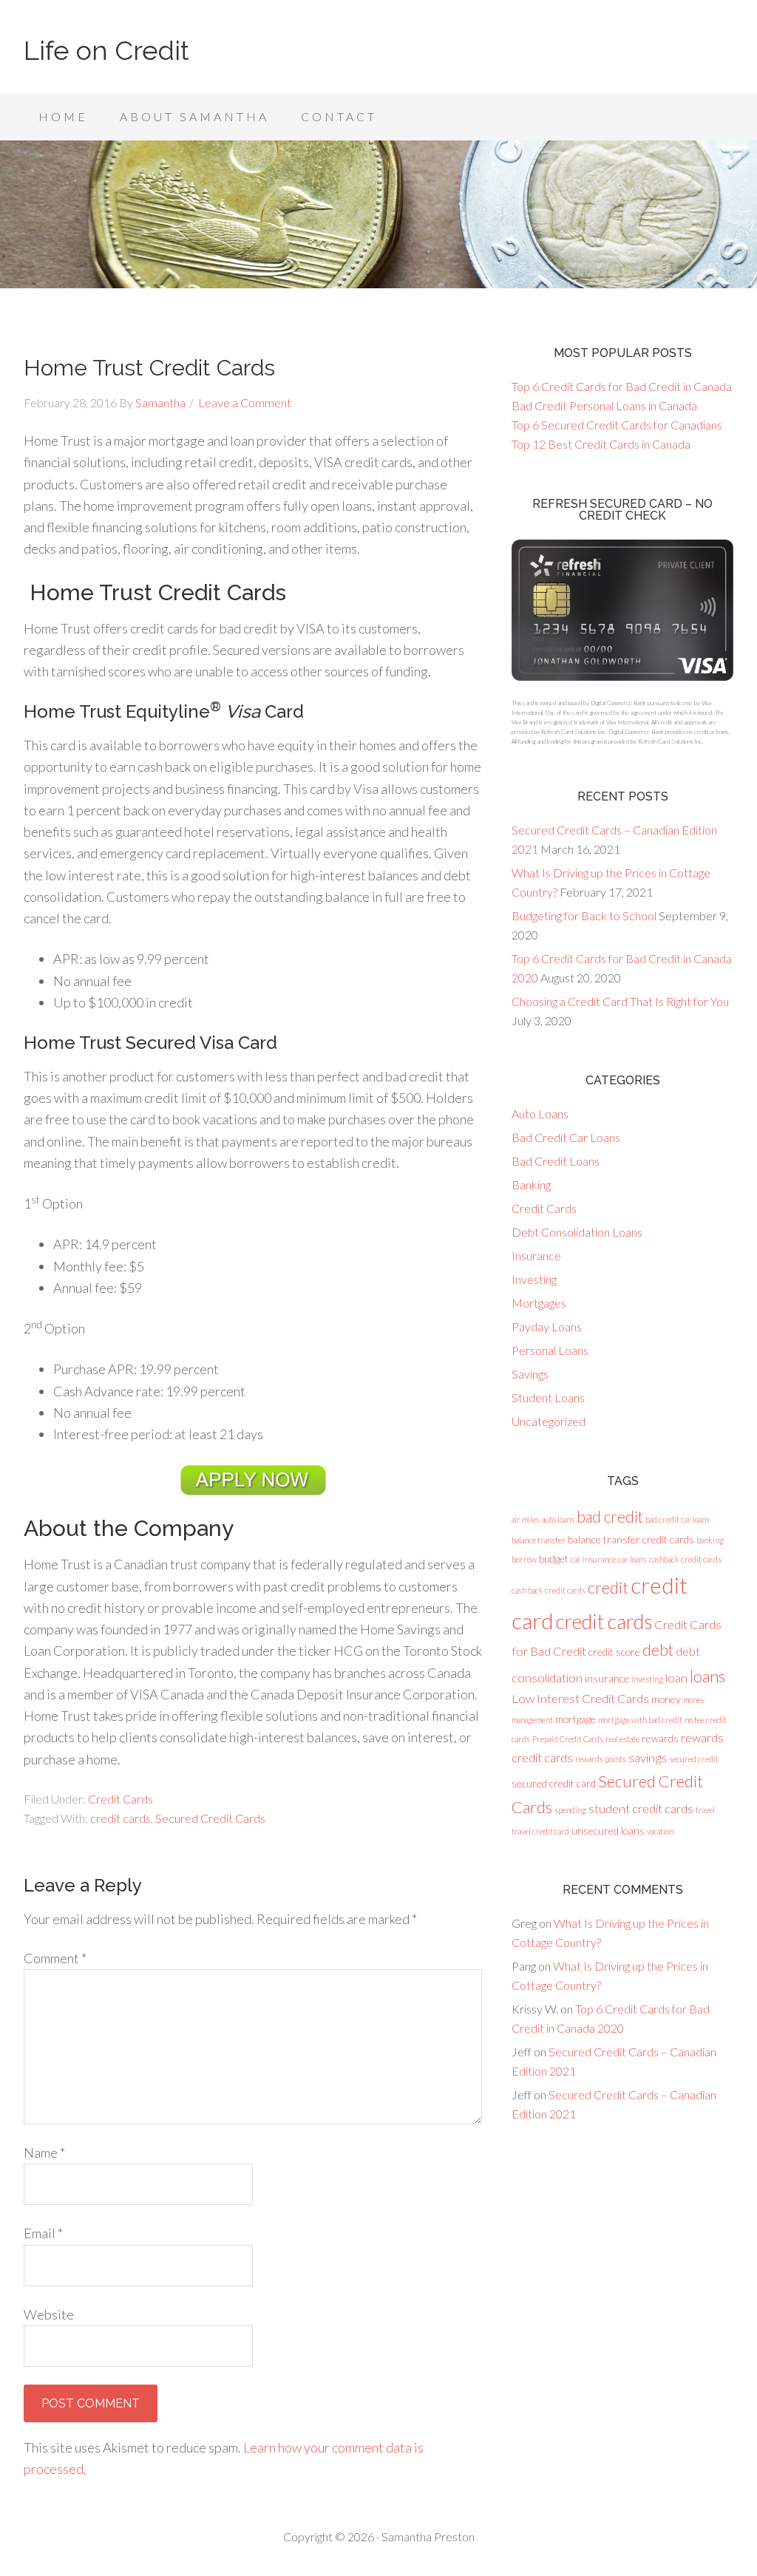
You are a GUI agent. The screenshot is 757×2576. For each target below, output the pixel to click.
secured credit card (554, 1783)
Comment (55, 1958)
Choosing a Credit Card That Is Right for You (620, 1001)
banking (710, 1540)
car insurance (593, 1559)
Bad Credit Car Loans (566, 1137)
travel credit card (540, 1831)
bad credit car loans (678, 1519)
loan (676, 1678)
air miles (526, 1519)
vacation (660, 1831)
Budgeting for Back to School (584, 915)
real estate (622, 1739)
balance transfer (539, 1540)
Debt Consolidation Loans (577, 1232)
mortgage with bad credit (640, 1720)
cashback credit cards (685, 1559)
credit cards (120, 1818)
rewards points (601, 1759)
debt (658, 1650)
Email (43, 2233)
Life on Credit (106, 50)
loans (707, 1676)
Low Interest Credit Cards (580, 1699)
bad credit (610, 1517)
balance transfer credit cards (631, 1539)
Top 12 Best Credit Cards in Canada (601, 444)
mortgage (576, 1719)
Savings (530, 1374)
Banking (531, 1185)
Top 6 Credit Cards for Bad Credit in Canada (622, 386)
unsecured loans (608, 1831)
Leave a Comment (245, 402)
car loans (632, 1559)
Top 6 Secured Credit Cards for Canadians (617, 425)
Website (49, 2314)
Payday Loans (547, 1326)
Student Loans (548, 1397)
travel (705, 1810)
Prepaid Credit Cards (568, 1739)
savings (648, 1758)
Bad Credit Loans (556, 1161)
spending (570, 1810)
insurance (607, 1678)
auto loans (558, 1519)
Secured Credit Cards (210, 1818)
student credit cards (641, 1809)
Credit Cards (120, 1799)
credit (608, 1587)
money (666, 1699)
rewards (660, 1738)
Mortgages (539, 1303)
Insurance (536, 1255)
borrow (524, 1559)
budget (554, 1559)
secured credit (694, 1759)
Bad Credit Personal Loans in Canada (604, 405)
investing (647, 1679)
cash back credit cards (549, 1590)
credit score (614, 1652)
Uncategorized (549, 1421)
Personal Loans (550, 1350)
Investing (534, 1279)
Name (44, 2152)
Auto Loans (540, 1114)
